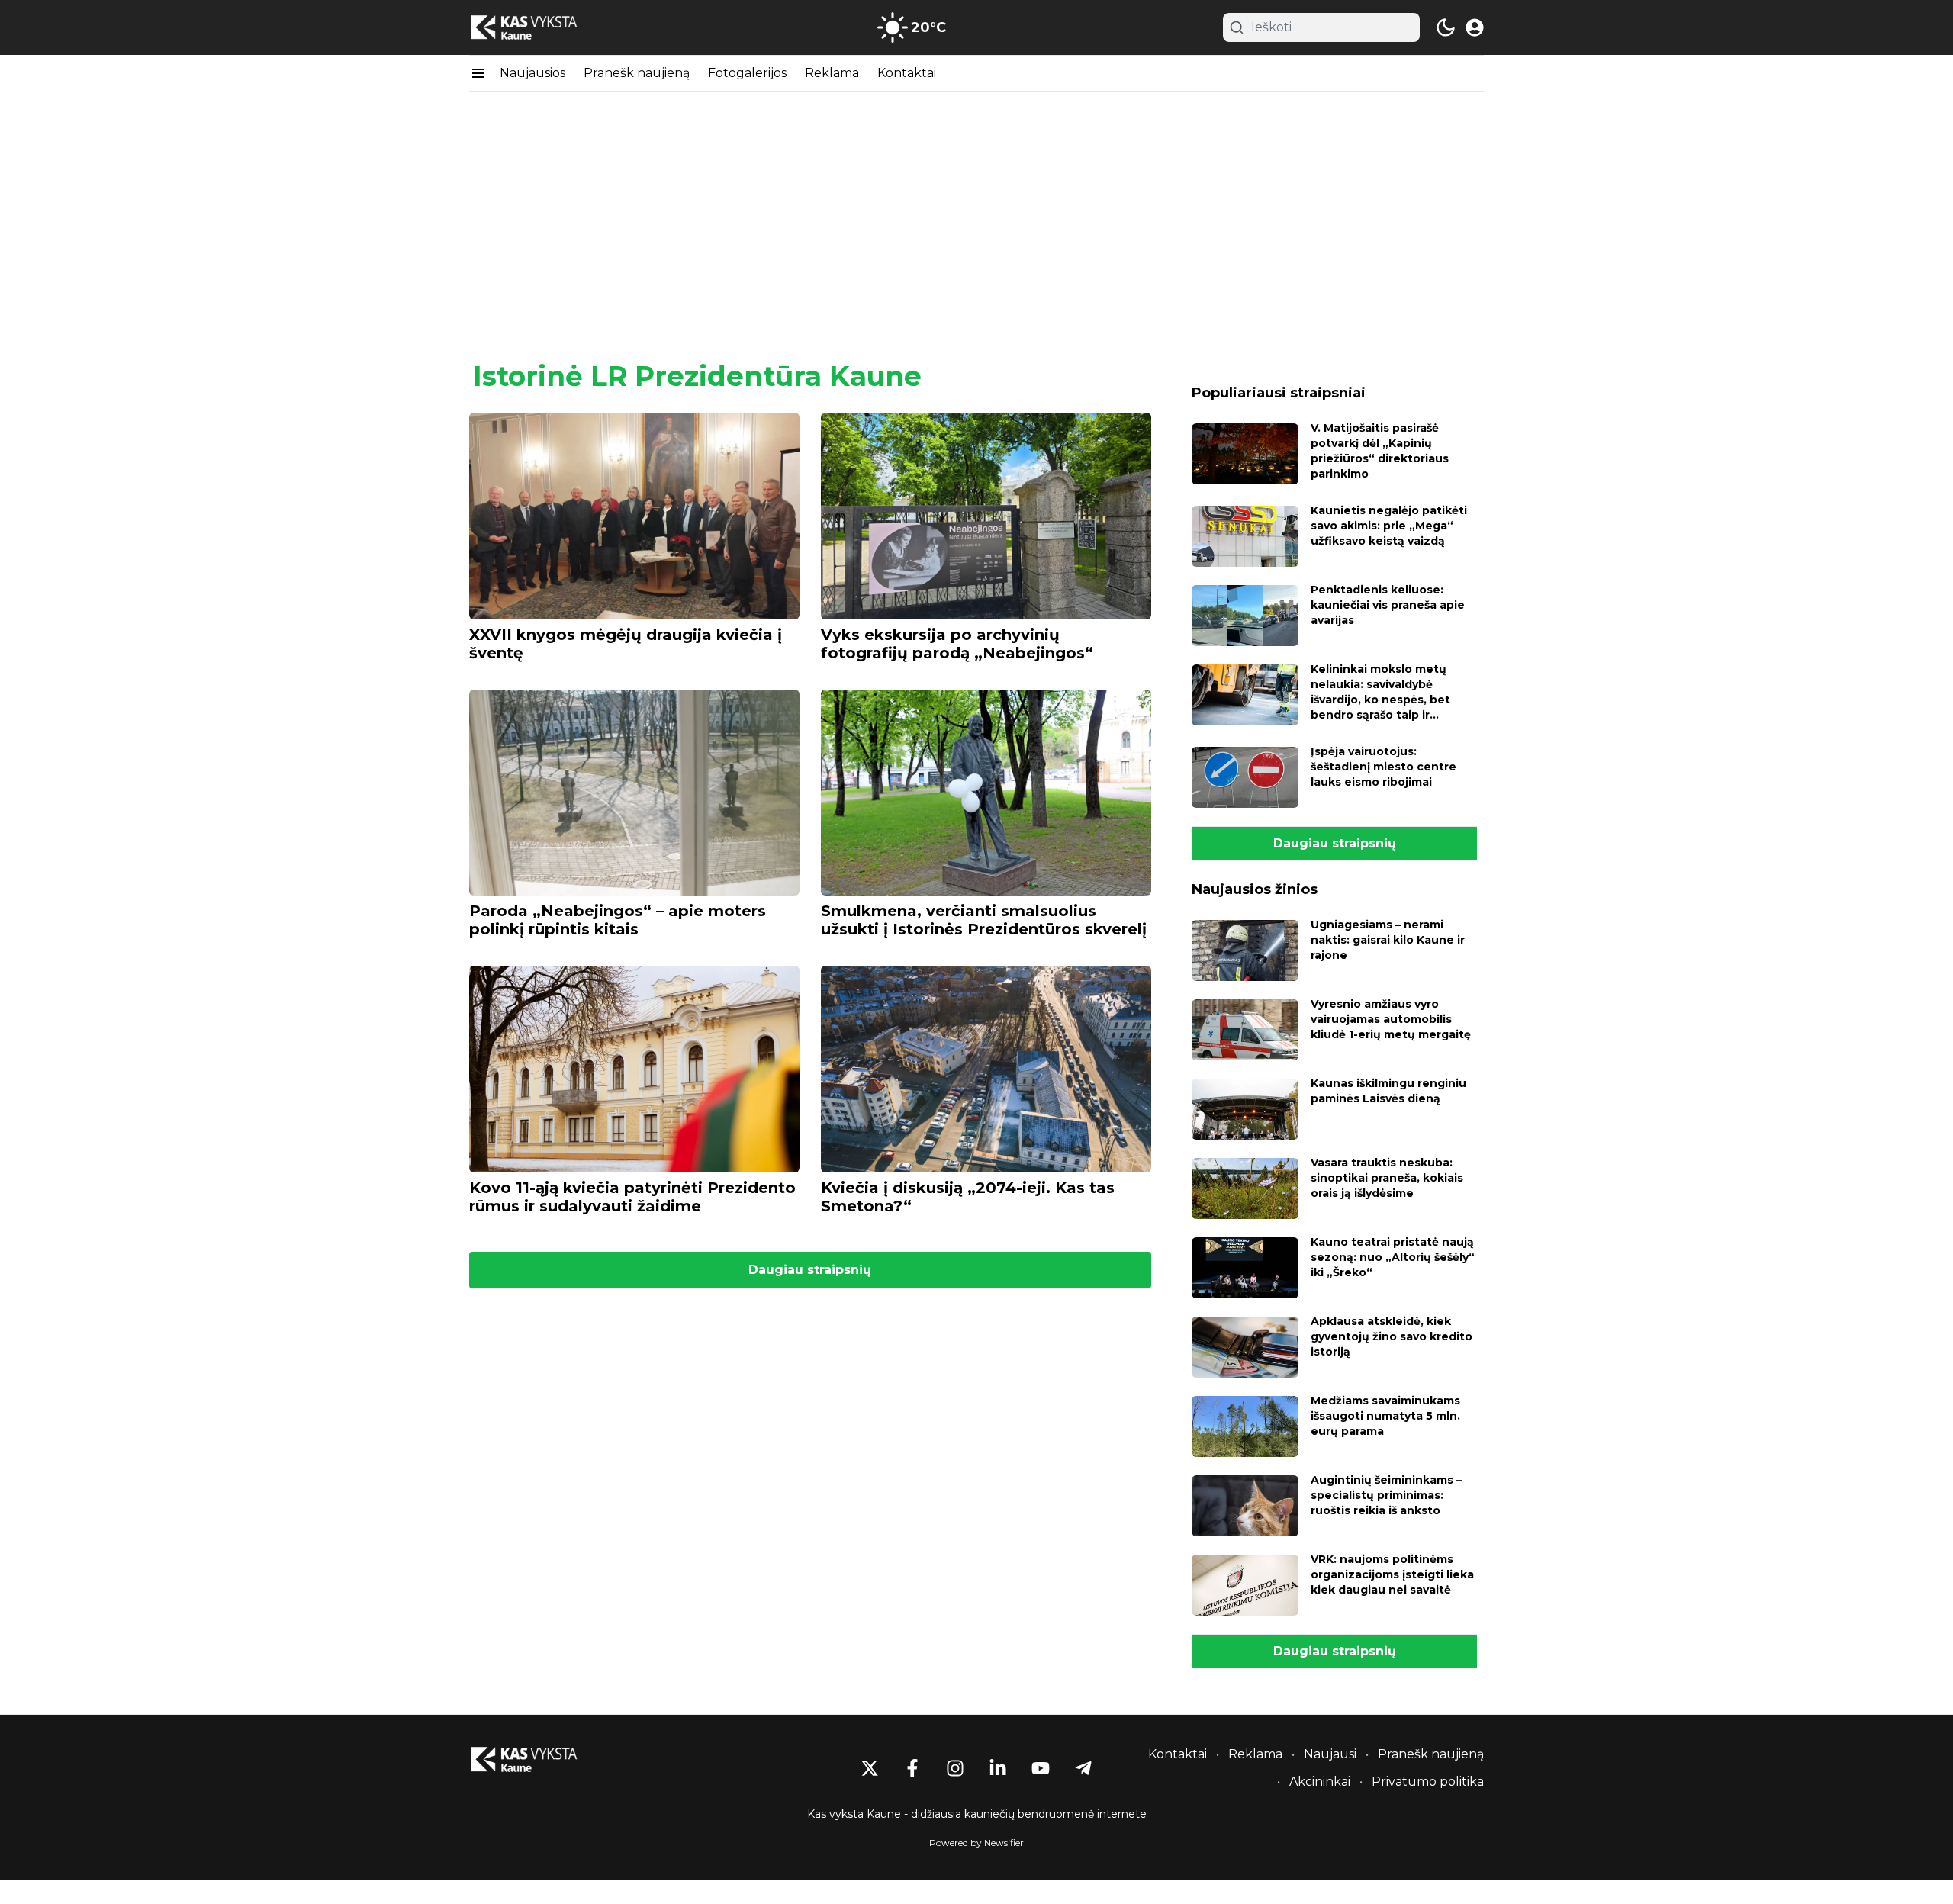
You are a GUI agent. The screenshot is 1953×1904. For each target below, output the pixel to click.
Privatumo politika (1428, 1782)
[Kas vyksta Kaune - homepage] (538, 28)
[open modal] (1475, 27)
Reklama (832, 73)
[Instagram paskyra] (955, 1768)
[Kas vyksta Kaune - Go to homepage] (538, 1759)
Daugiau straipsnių (810, 1270)
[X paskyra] (870, 1768)
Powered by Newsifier (976, 1843)
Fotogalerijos (747, 73)
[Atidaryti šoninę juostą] (478, 73)
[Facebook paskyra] (912, 1768)
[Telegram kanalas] (1083, 1768)
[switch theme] (1446, 27)
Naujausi (1330, 1754)
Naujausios (532, 73)
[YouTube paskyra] (1041, 1768)
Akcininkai (1320, 1782)
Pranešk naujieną (637, 73)
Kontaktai (907, 73)
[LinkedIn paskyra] (998, 1768)
